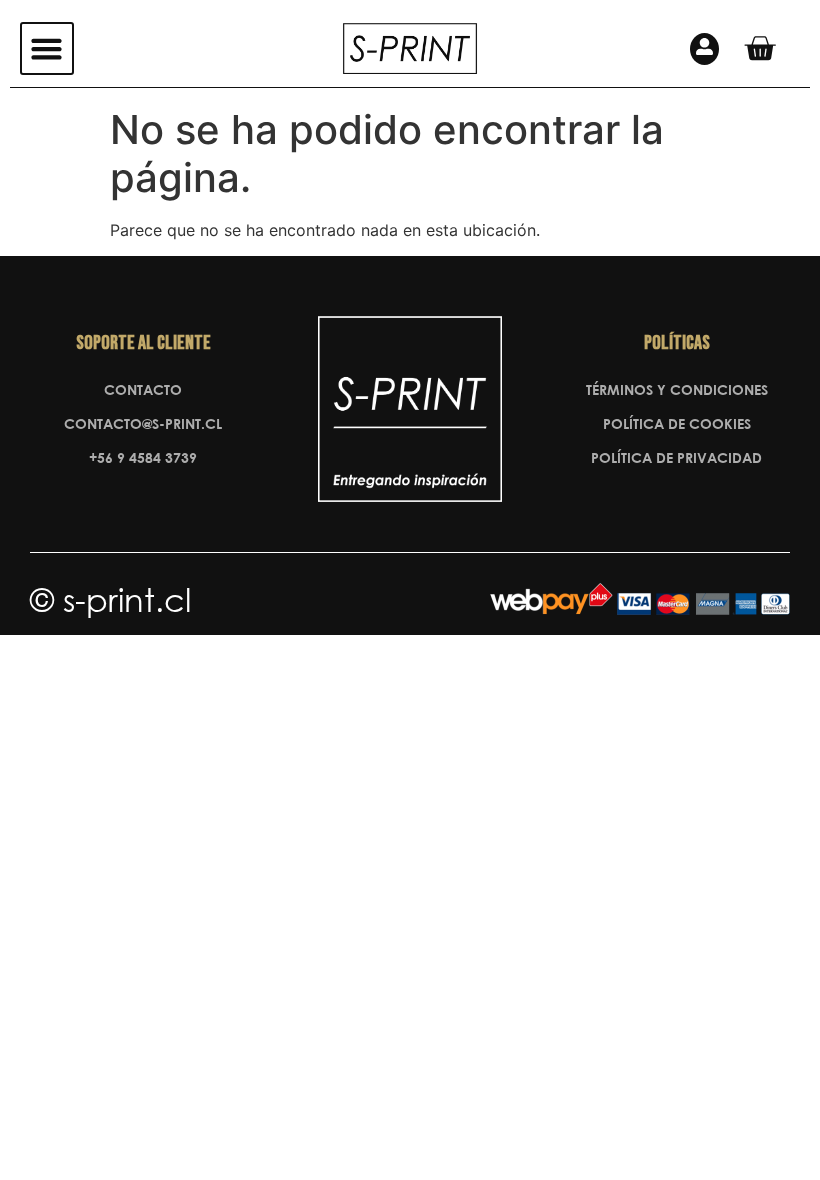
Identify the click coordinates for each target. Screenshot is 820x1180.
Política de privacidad (676, 457)
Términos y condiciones (677, 389)
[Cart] (759, 48)
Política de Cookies (677, 423)
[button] (47, 49)
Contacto (143, 389)
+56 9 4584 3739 (143, 457)
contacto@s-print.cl (143, 423)
